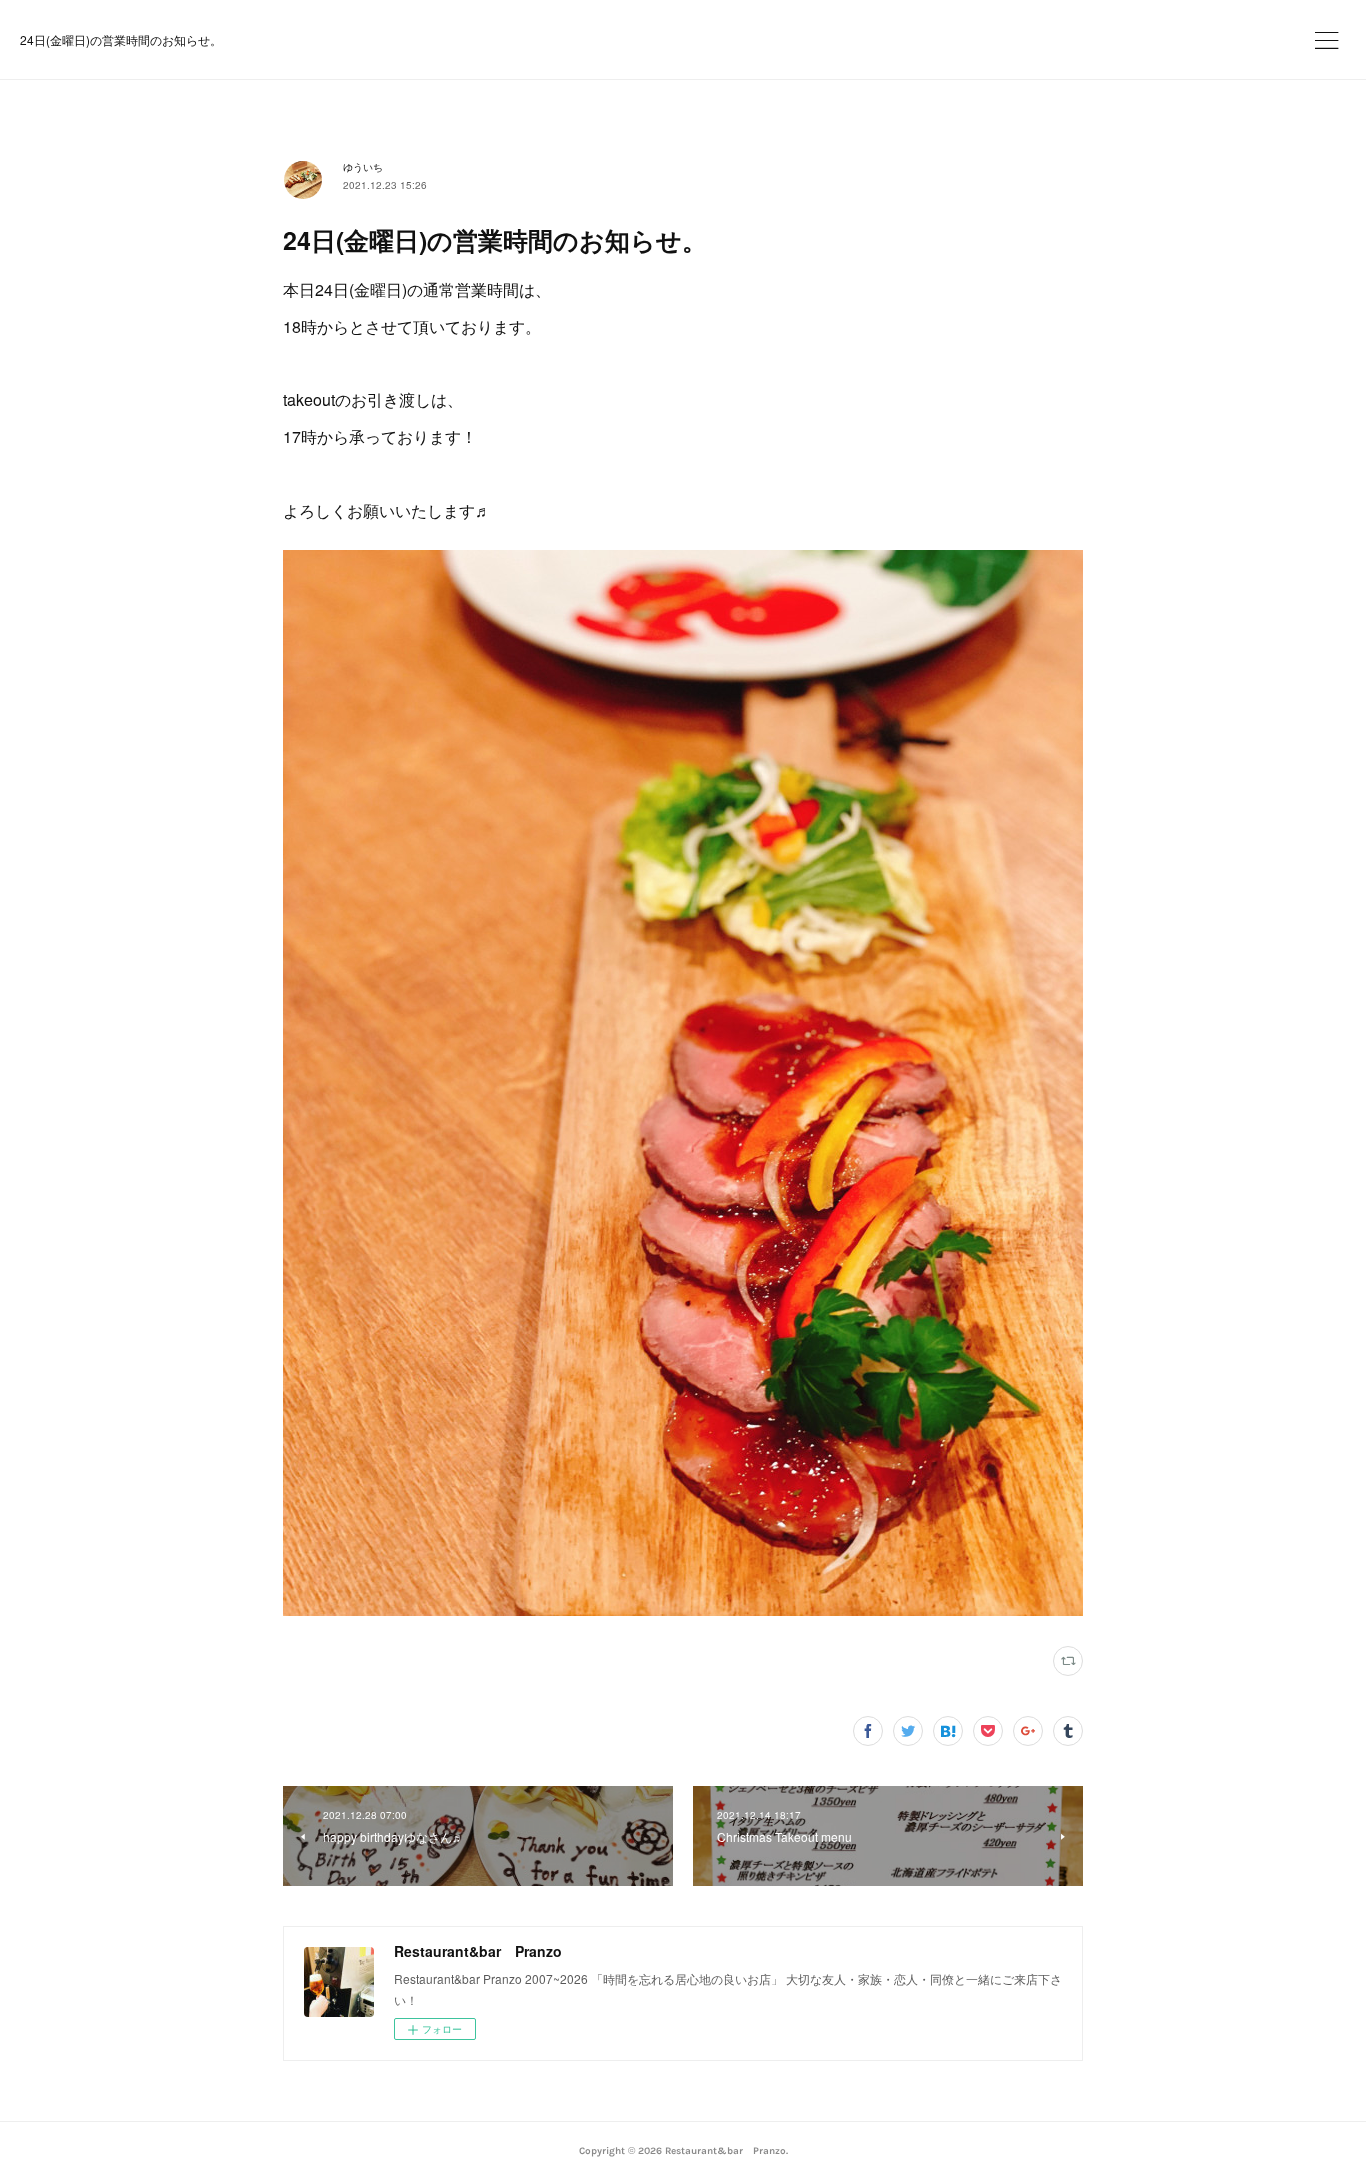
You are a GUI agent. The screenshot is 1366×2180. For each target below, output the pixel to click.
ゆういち (363, 167)
